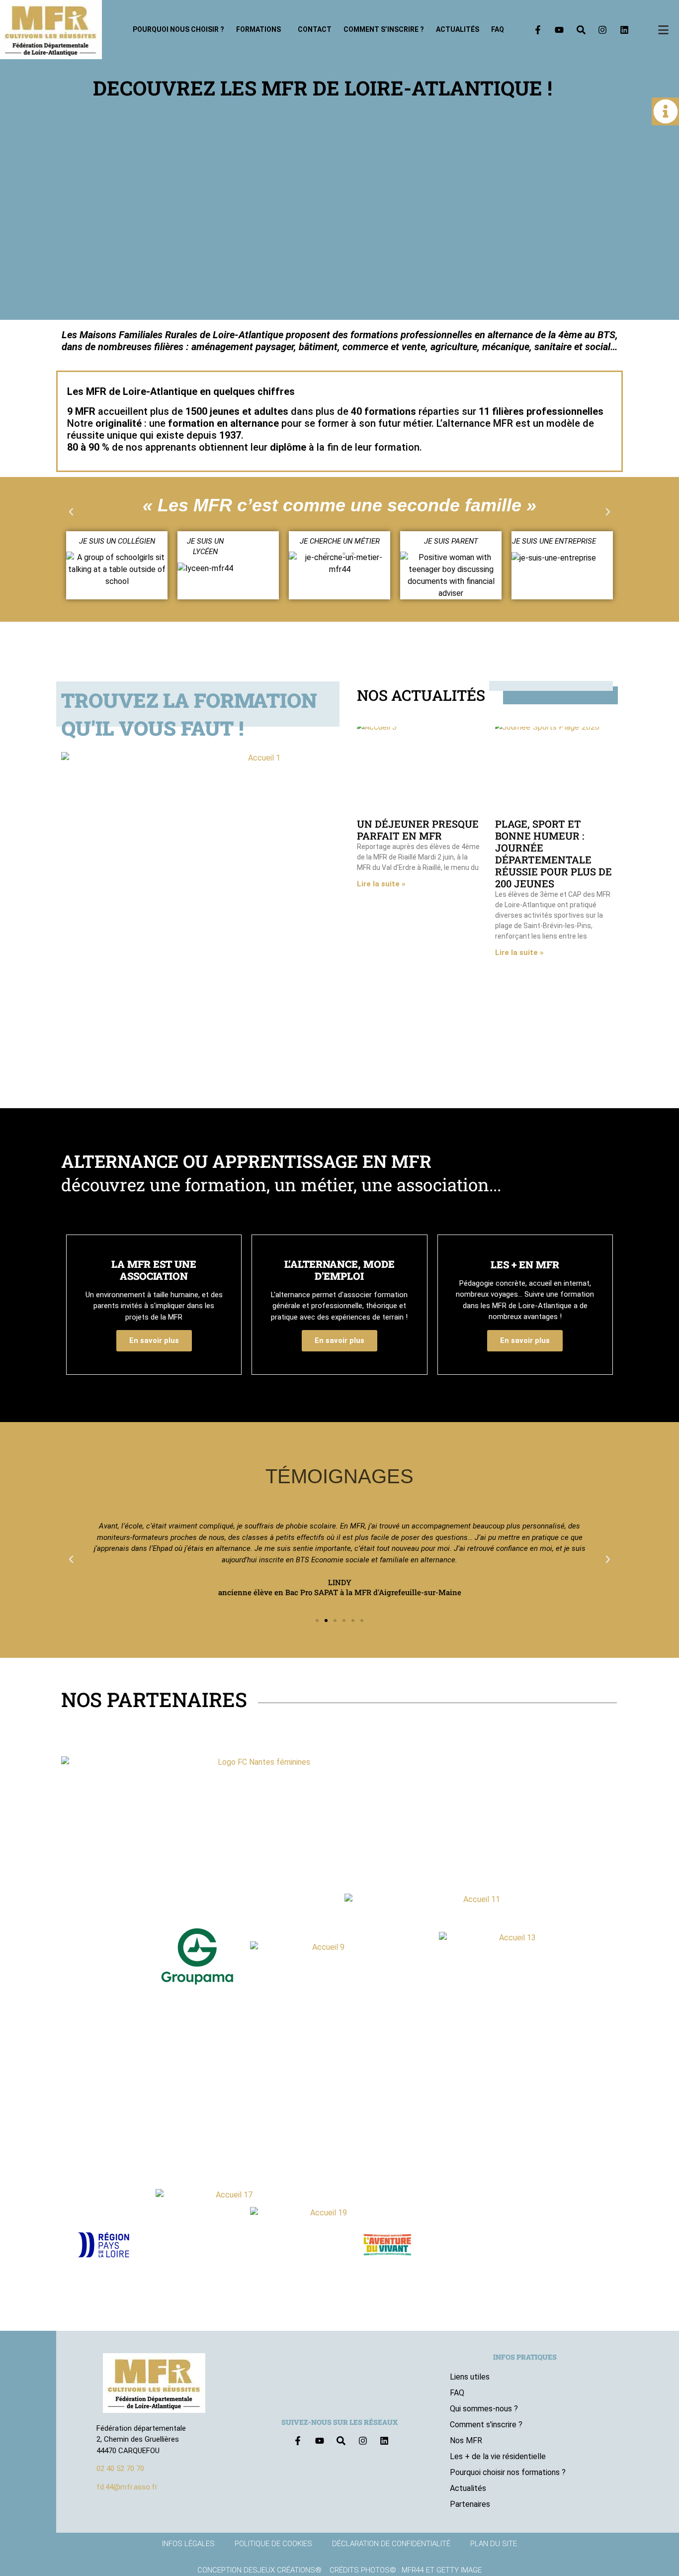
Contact (315, 29)
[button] (71, 512)
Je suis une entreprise (554, 541)
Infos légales (188, 2544)
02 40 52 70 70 (120, 2469)
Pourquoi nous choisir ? (178, 29)
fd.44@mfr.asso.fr (127, 2487)
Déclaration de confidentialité (391, 2544)
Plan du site (494, 2544)
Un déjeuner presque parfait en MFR (418, 830)
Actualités (458, 29)
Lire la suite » (381, 884)
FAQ (498, 29)
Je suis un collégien (117, 541)
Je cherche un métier (340, 541)
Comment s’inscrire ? (384, 29)
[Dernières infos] (666, 111)
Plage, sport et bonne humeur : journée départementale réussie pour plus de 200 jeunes (553, 854)
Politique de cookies (273, 2544)
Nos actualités (421, 695)
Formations (258, 29)
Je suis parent (451, 541)
